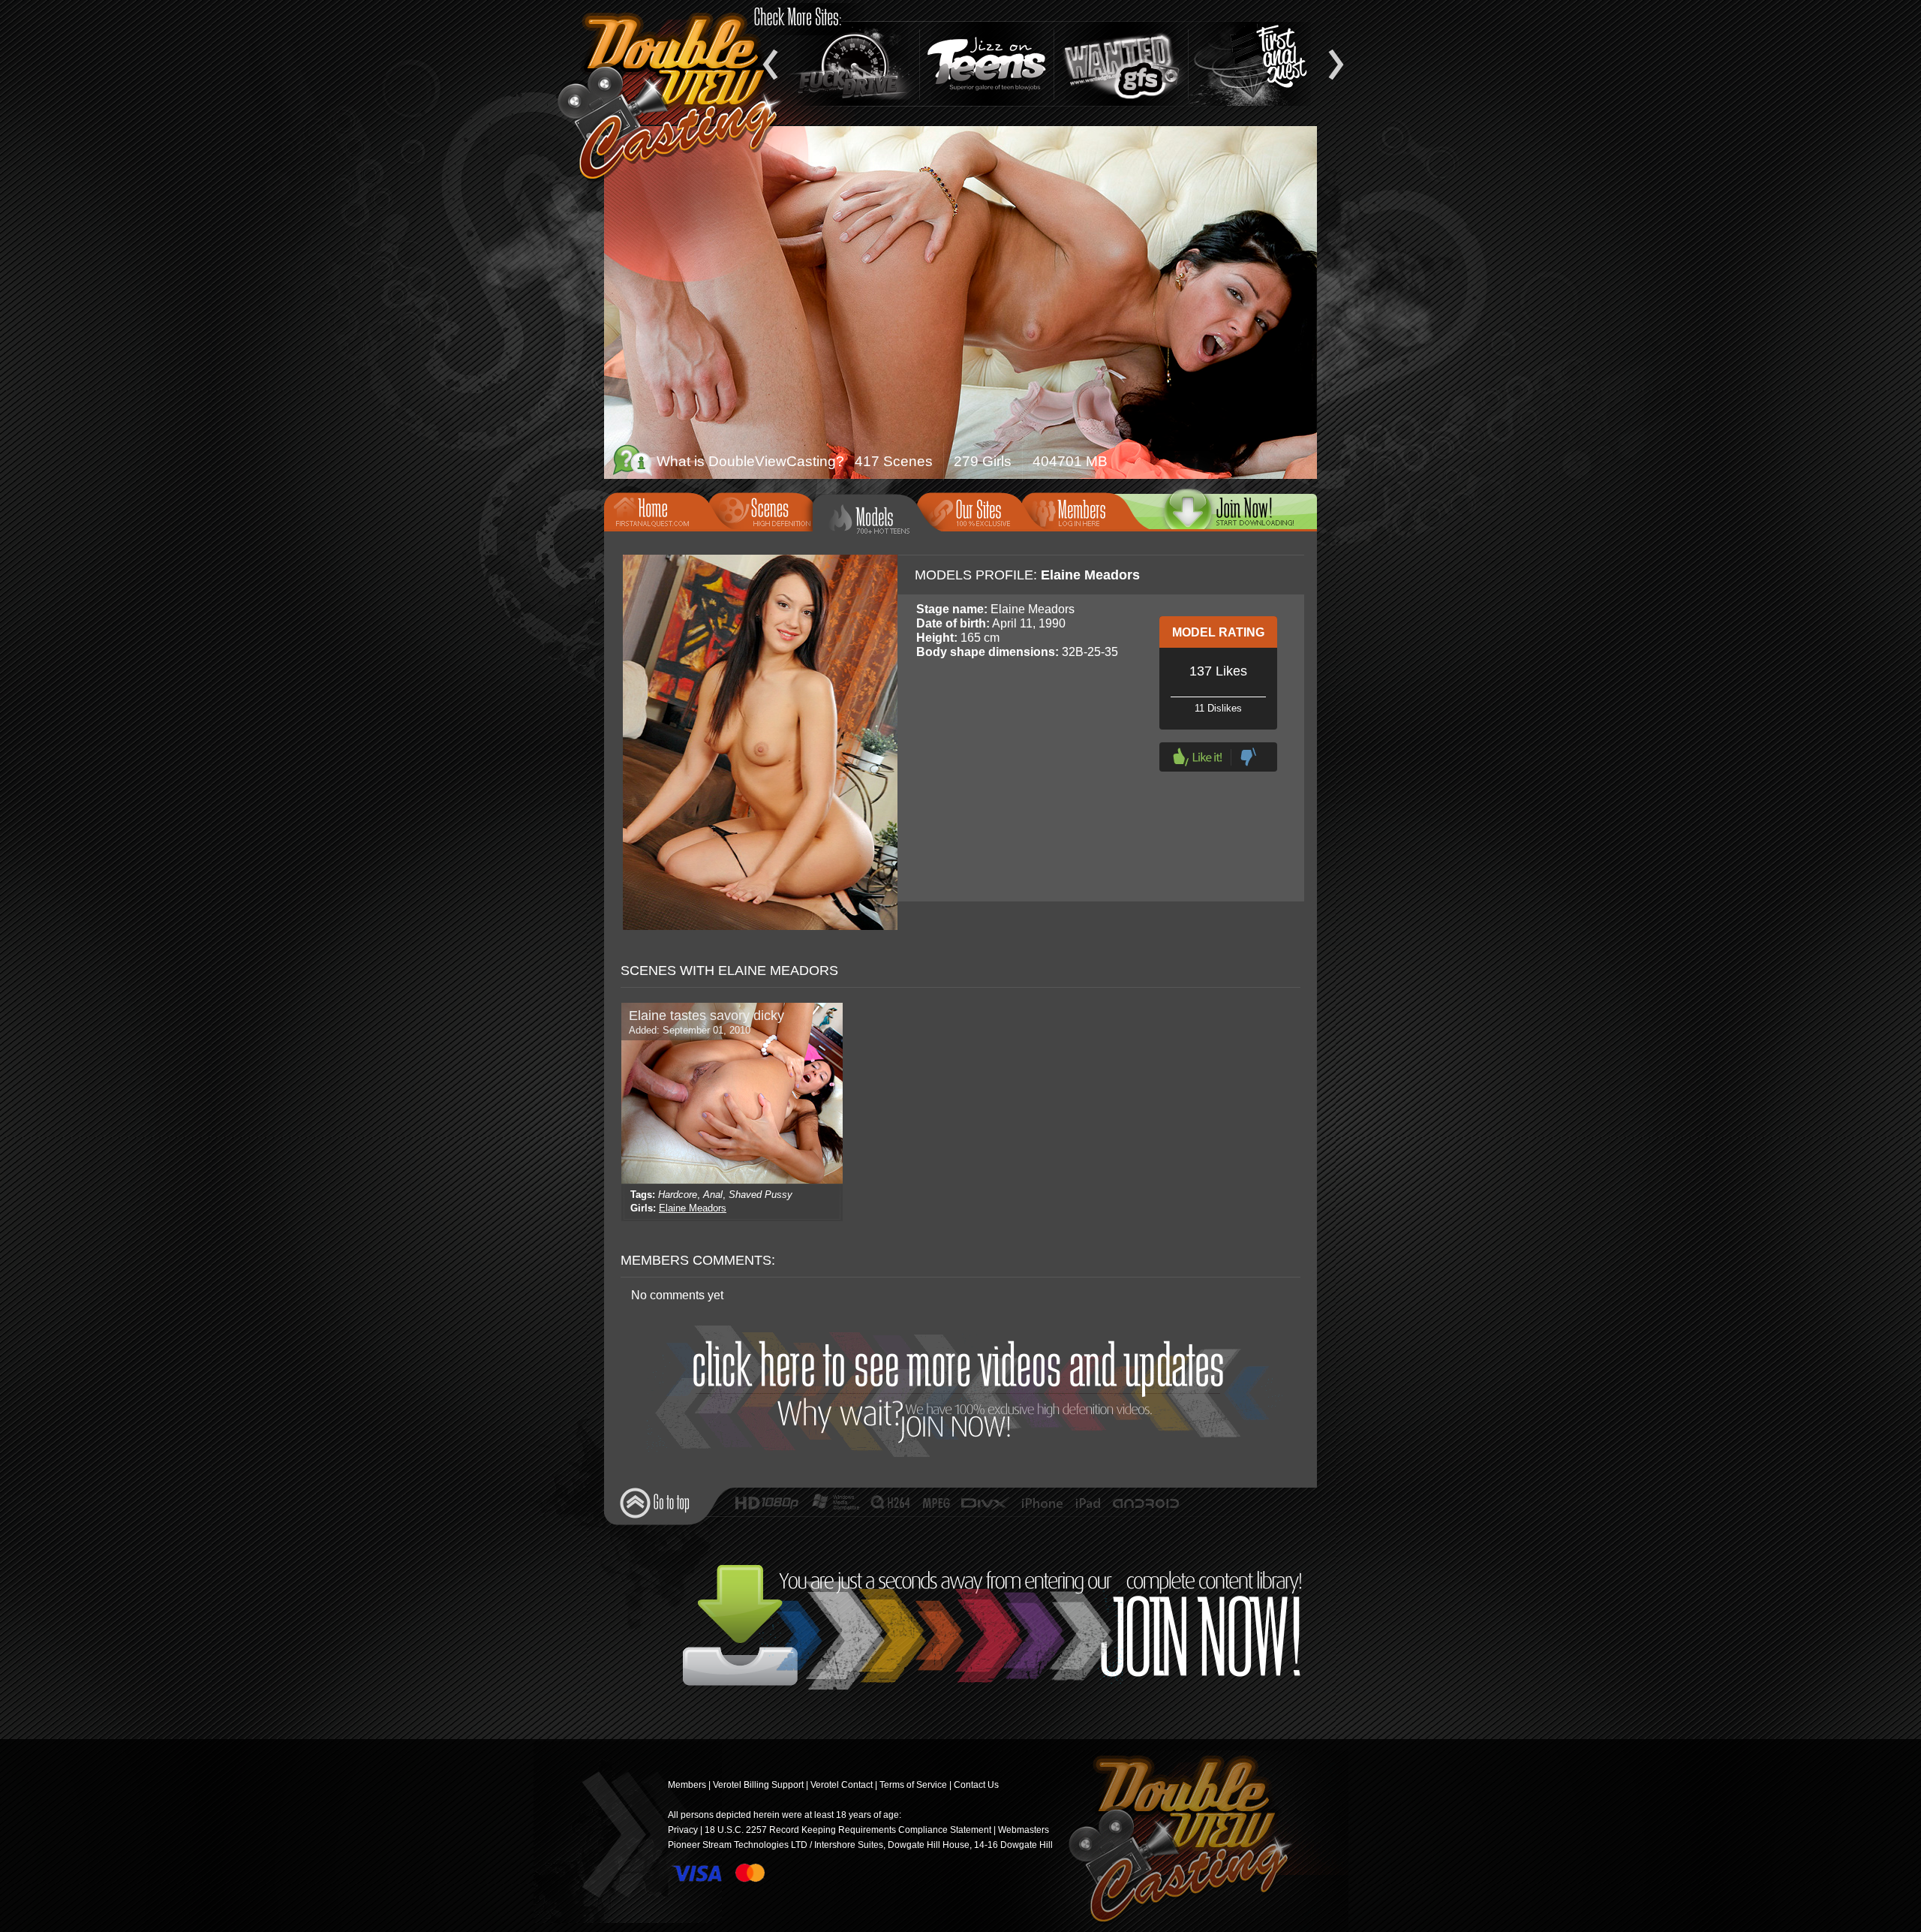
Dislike (1248, 757)
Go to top (655, 1503)
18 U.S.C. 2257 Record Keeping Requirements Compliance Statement (848, 1830)
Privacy (683, 1830)
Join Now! (965, 1391)
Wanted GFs (1121, 64)
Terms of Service (913, 1785)
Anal (713, 1195)
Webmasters (1024, 1830)
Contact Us (976, 1785)
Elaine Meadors (693, 1208)
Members (1078, 510)
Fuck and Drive (852, 64)
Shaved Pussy (761, 1195)
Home (661, 510)
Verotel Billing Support (758, 1785)
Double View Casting (1174, 1841)
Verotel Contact (842, 1785)
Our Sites (974, 510)
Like (1198, 757)
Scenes (765, 510)
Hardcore (678, 1195)
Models (876, 518)
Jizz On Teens (987, 64)
